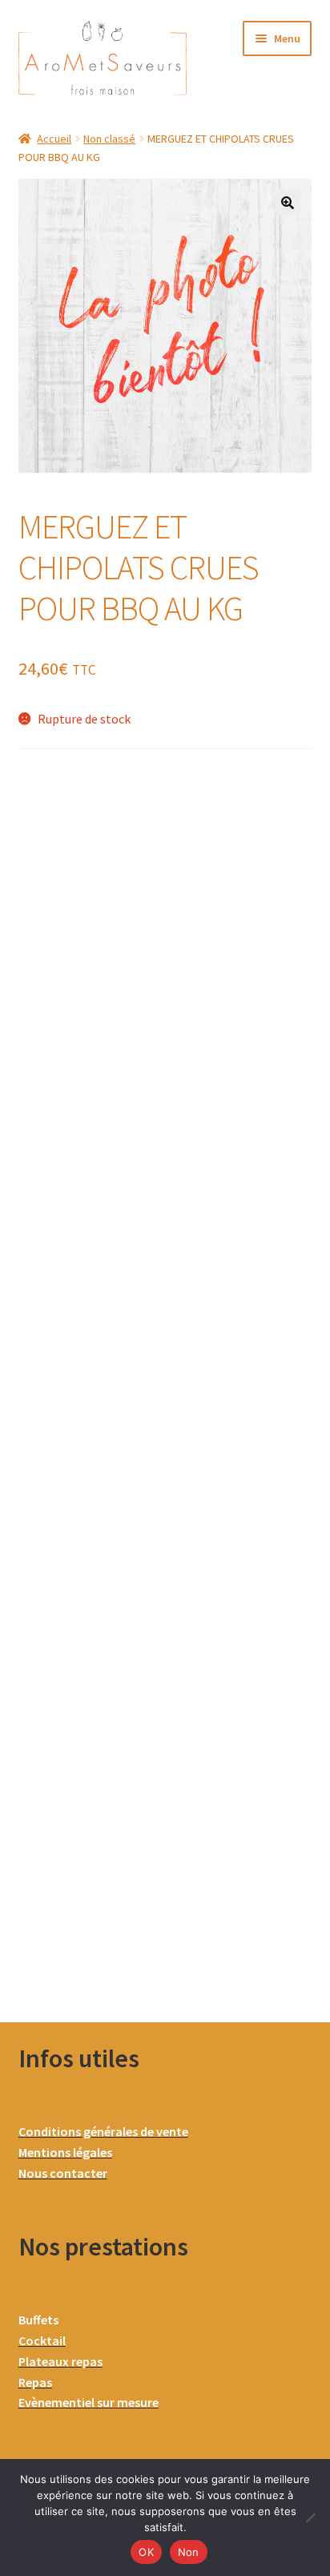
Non (189, 2552)
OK (146, 2552)
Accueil (54, 139)
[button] (288, 203)
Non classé (109, 139)
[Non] (310, 2518)
